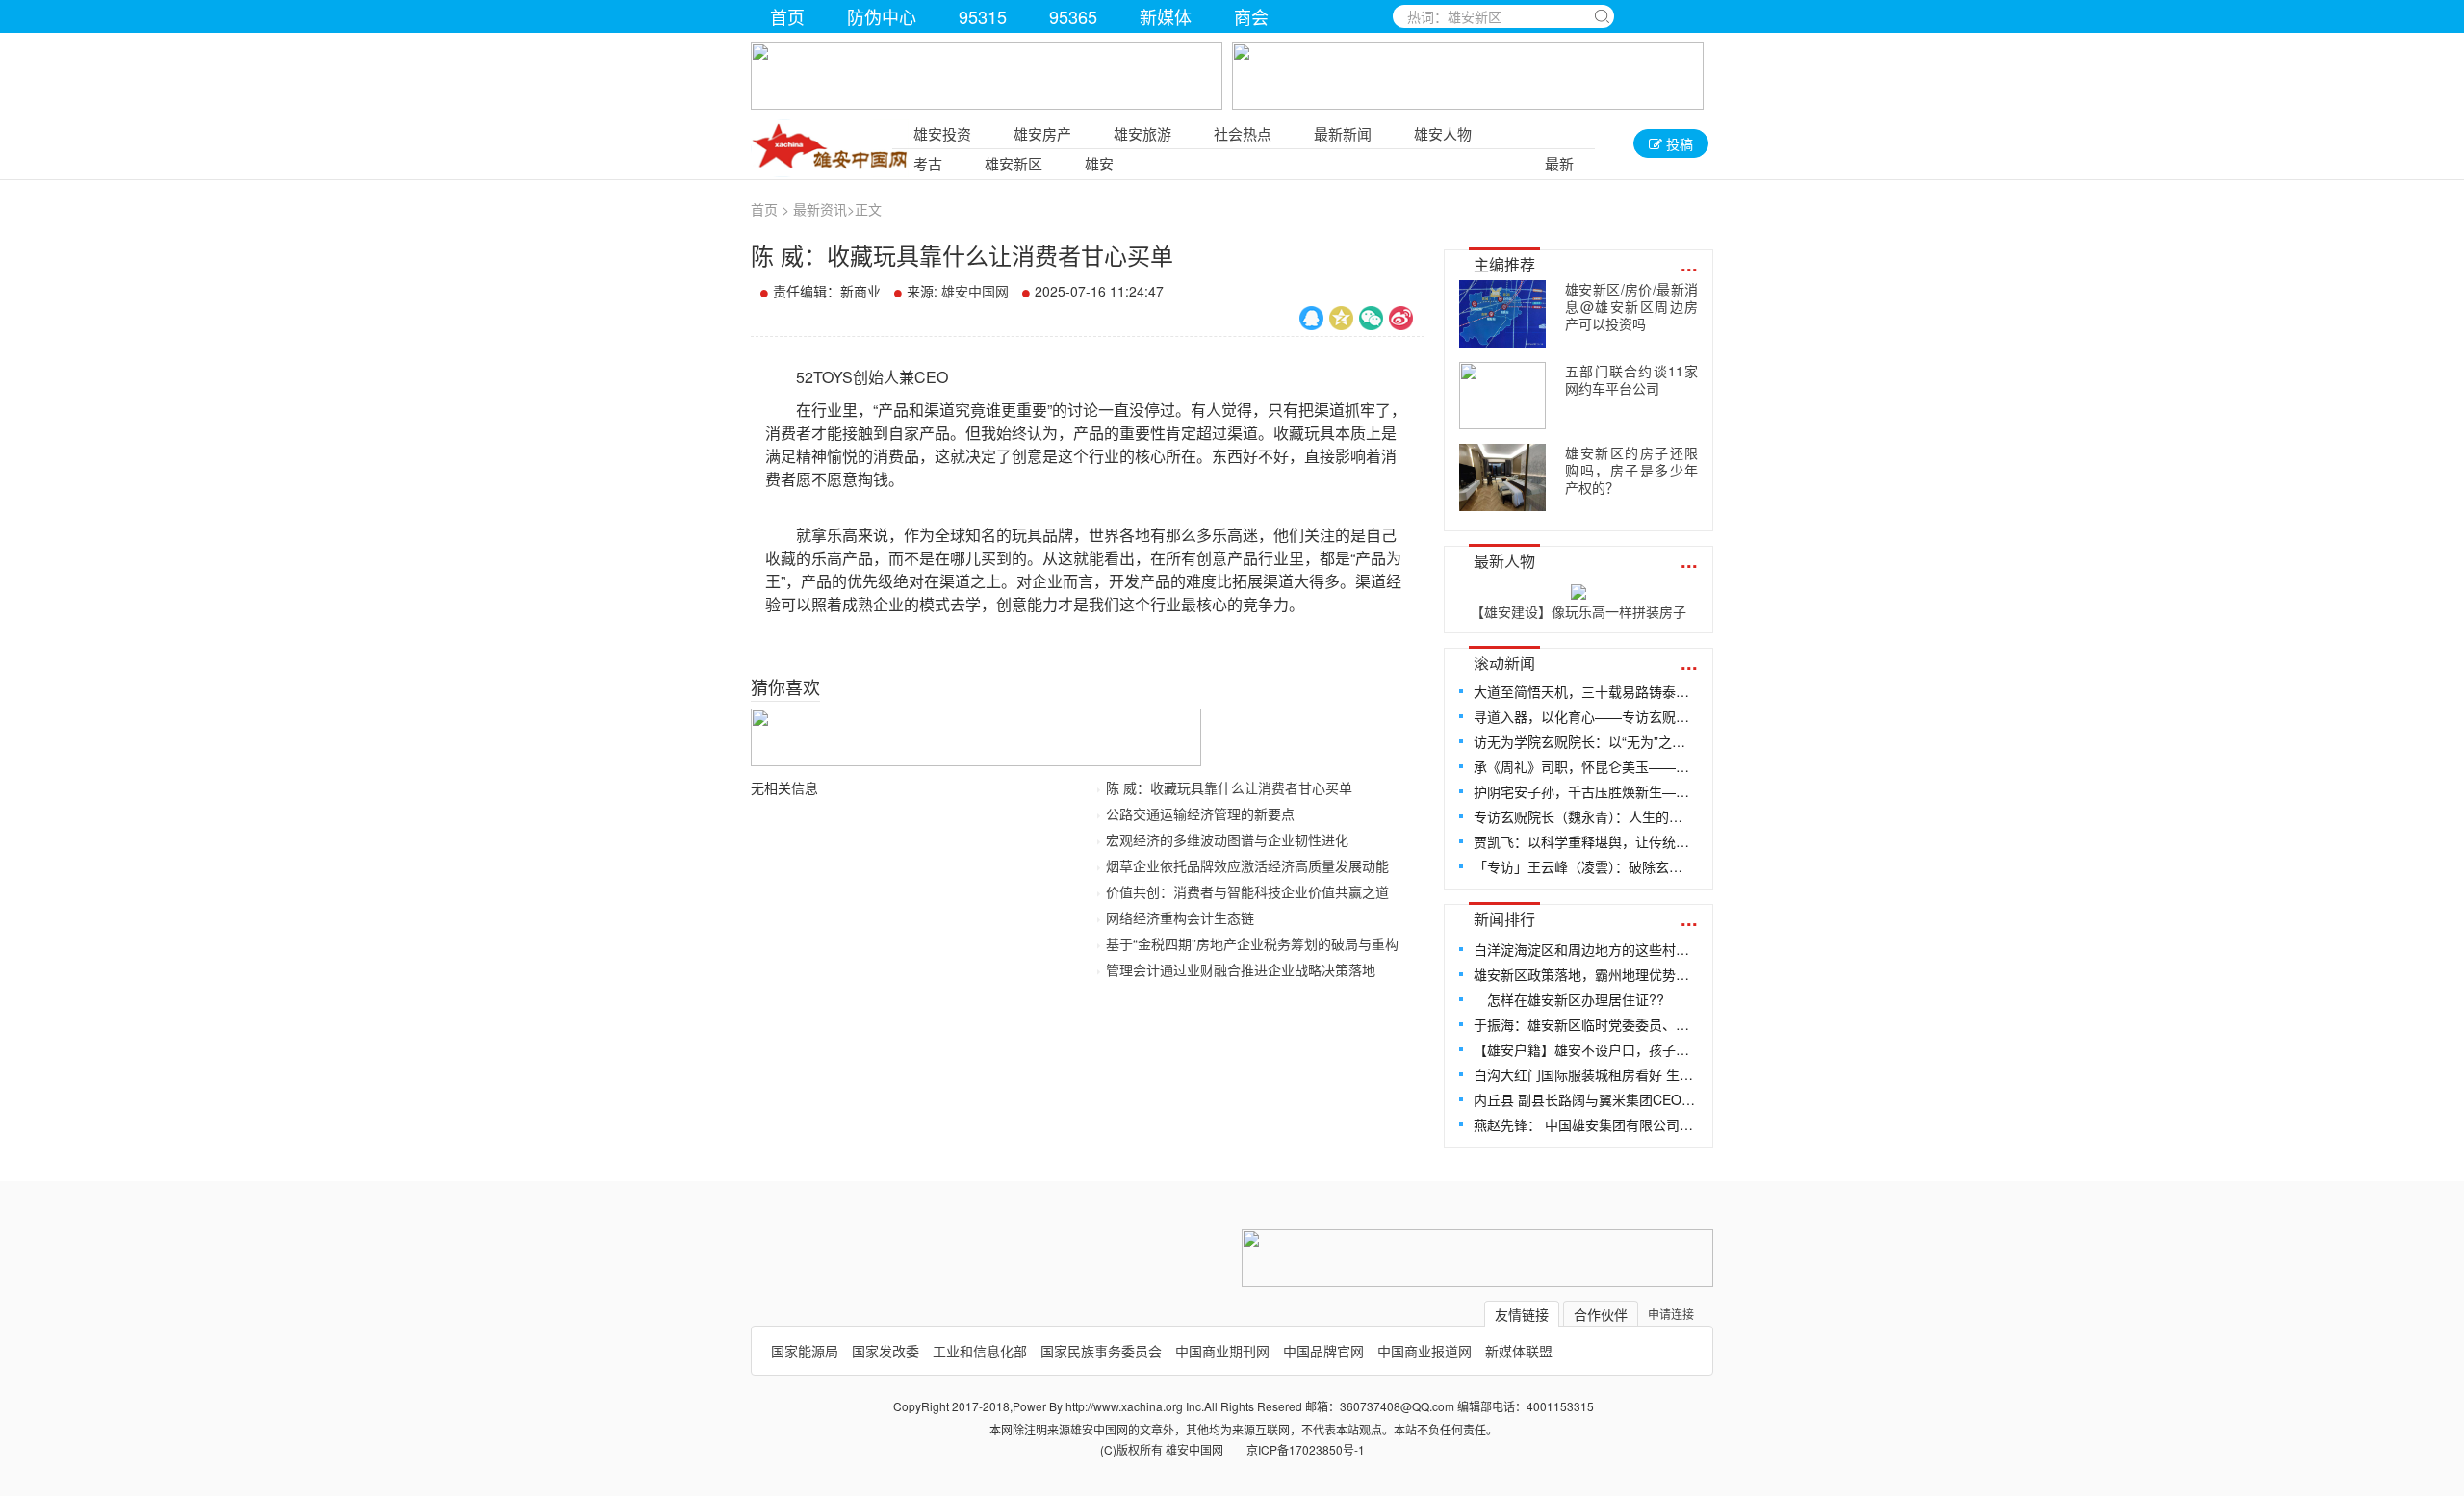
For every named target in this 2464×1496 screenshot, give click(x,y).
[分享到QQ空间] (1341, 318)
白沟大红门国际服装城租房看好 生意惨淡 (1585, 1074)
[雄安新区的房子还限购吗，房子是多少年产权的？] (1502, 477)
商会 (1251, 16)
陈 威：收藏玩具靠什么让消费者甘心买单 (1229, 787)
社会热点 (1243, 133)
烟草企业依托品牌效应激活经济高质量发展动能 (1247, 865)
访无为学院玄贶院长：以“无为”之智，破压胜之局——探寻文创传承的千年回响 (1585, 741)
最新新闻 (1343, 133)
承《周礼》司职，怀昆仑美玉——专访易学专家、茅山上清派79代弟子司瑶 (1585, 766)
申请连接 (1671, 1314)
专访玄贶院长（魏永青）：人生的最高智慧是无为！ (1585, 816)
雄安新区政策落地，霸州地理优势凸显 (1585, 974)
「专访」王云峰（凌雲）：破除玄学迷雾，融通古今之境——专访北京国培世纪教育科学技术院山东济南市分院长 (1585, 866)
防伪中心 (882, 16)
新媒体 (1166, 16)
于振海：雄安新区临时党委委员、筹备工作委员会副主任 (1585, 1024)
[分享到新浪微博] (1401, 318)
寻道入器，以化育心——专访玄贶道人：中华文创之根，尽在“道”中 (1585, 716)
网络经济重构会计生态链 (1180, 917)
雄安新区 (1014, 163)
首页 (787, 16)
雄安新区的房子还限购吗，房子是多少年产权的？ (1631, 470)
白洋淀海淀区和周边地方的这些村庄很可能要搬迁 (1585, 949)
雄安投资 (942, 133)
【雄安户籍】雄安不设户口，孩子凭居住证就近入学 (1585, 1049)
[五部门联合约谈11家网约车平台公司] (1502, 396)
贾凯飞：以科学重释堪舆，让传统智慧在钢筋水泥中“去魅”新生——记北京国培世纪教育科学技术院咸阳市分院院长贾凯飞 (1585, 841)
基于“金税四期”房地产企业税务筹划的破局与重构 (1252, 943)
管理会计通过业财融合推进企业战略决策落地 (1241, 969)
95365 (1073, 16)
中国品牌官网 (1323, 1351)
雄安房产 (1042, 133)
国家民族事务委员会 (1101, 1351)
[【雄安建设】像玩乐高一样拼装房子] (1578, 588)
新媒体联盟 (1519, 1351)
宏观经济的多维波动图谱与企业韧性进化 (1227, 839)
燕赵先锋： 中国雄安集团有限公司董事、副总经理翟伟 (1585, 1124)
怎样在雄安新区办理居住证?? (1569, 999)
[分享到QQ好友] (1311, 318)
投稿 (1678, 143)
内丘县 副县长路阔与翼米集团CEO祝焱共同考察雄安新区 (1585, 1099)
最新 (1559, 163)
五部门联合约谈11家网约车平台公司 (1631, 379)
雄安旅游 (1142, 133)
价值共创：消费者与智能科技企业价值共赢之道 (1247, 891)
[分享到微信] (1371, 318)
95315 (983, 16)
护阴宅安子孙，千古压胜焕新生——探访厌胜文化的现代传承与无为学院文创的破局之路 (1585, 791)
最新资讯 (820, 209)
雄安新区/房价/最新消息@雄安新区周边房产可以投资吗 (1631, 306)
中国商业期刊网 (1222, 1351)
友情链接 (1522, 1314)
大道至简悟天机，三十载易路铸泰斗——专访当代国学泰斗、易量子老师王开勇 (1585, 691)
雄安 (1099, 163)
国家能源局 (805, 1351)
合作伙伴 (1601, 1314)
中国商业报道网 (1424, 1351)
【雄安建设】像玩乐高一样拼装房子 (1578, 611)
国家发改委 (885, 1351)
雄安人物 (1443, 133)
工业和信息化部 (980, 1351)
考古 (928, 163)
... (1689, 263)
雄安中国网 (975, 291)
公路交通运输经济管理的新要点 (1200, 813)
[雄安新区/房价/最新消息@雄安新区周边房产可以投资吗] (1502, 314)
